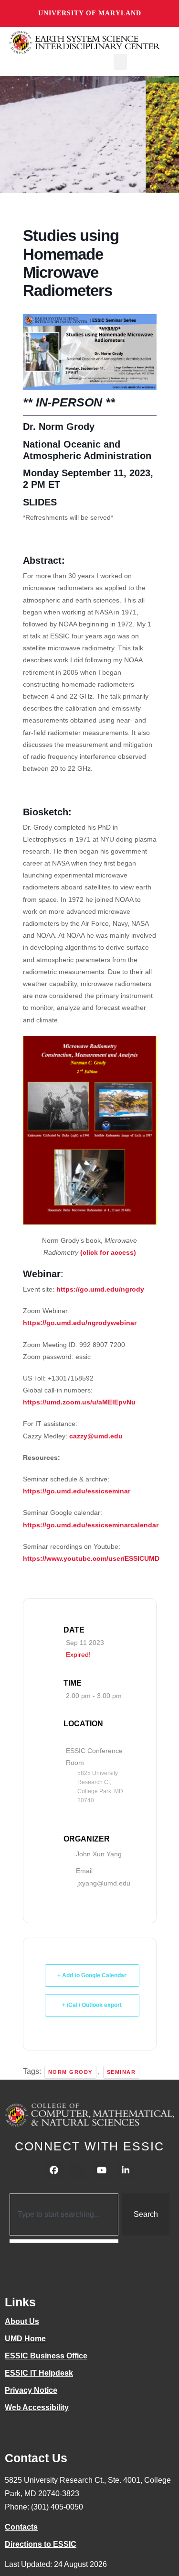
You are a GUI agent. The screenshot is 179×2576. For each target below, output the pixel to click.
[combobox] (64, 2214)
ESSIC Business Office (46, 2356)
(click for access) (108, 1252)
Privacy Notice (31, 2390)
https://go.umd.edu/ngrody (100, 1289)
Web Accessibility (37, 2407)
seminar (121, 2072)
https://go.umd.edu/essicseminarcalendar (91, 1525)
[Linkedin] (126, 2170)
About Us (22, 2321)
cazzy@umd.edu (96, 1436)
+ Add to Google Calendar (92, 1975)
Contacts (21, 2527)
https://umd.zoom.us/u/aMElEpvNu (79, 1402)
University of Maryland (90, 13)
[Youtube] (102, 2170)
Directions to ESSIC (41, 2544)
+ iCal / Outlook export (92, 2005)
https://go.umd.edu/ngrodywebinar (80, 1323)
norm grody (70, 2072)
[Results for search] (64, 2241)
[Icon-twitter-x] (78, 2170)
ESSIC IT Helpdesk (39, 2373)
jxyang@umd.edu (104, 1883)
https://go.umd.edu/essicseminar (77, 1491)
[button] (120, 62)
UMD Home (25, 2339)
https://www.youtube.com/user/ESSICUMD (91, 1558)
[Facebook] (54, 2170)
